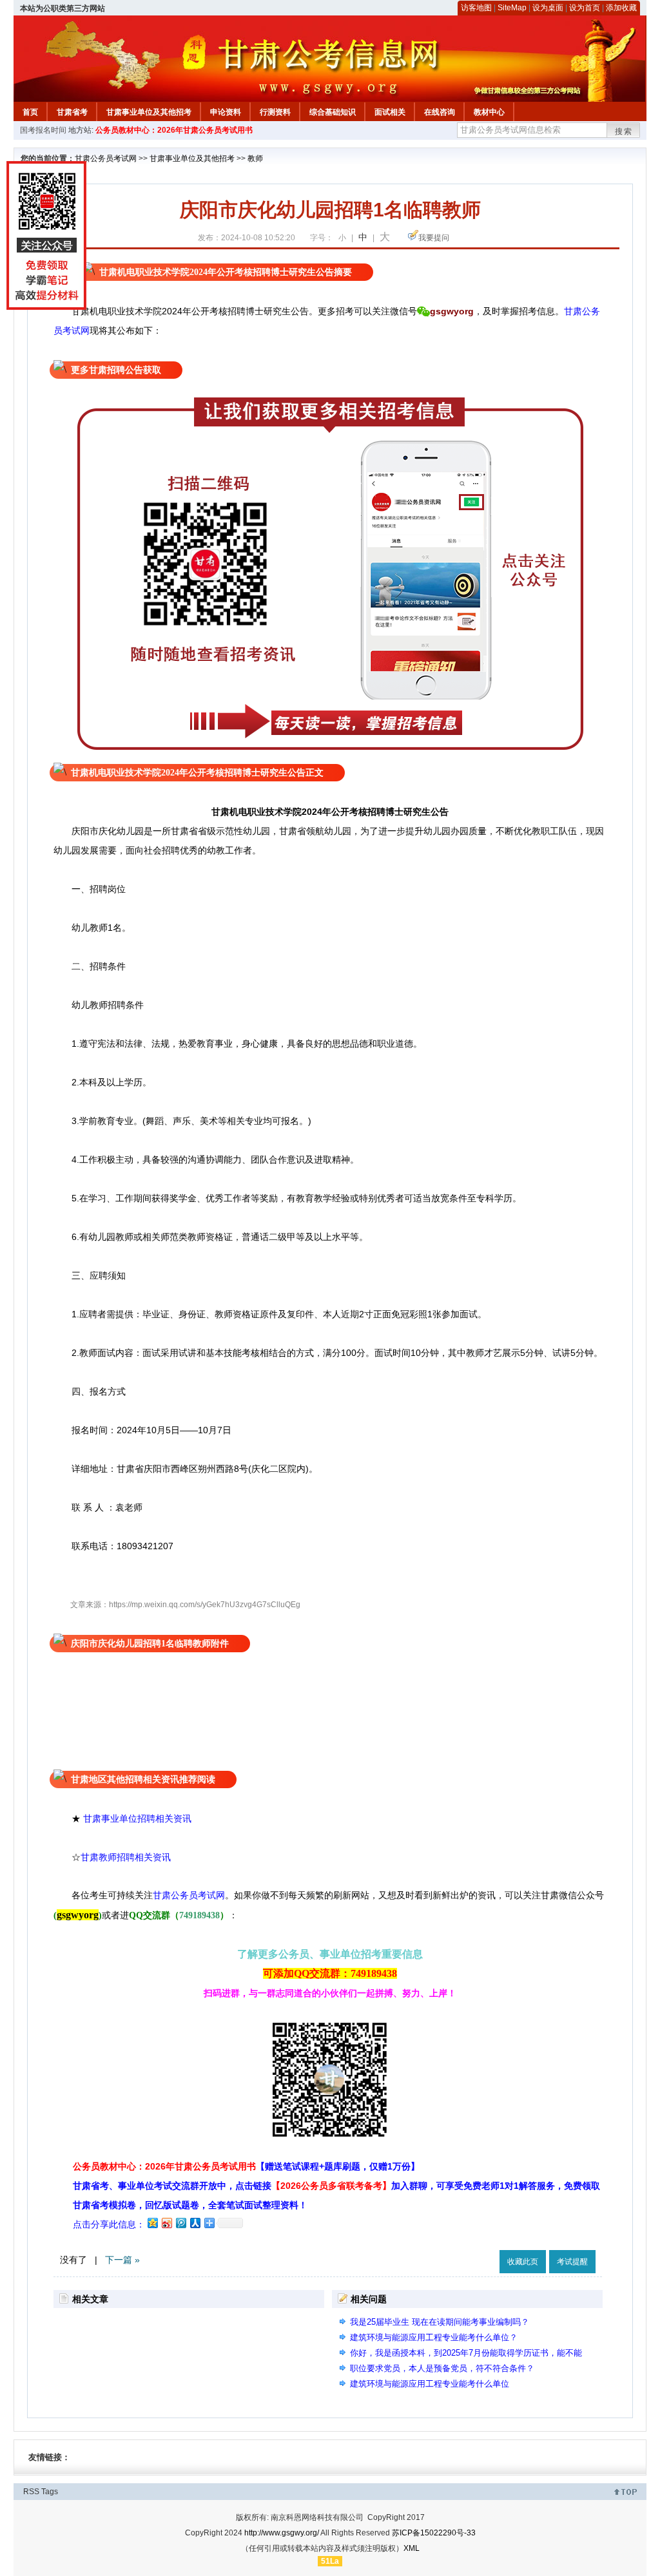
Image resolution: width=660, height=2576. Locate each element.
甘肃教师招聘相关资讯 (127, 1857)
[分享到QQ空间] (152, 2223)
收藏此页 (523, 2262)
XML (412, 2548)
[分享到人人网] (195, 2223)
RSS (31, 2492)
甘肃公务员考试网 (106, 158)
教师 (255, 158)
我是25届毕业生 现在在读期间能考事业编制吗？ (440, 2322)
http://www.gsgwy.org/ (282, 2533)
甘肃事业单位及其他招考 (149, 112)
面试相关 (390, 112)
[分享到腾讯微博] (180, 2223)
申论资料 (226, 112)
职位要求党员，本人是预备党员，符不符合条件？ (442, 2368)
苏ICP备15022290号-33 (434, 2533)
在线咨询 (440, 112)
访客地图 (476, 8)
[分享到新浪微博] (166, 2223)
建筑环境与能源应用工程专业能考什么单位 (430, 2384)
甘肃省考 (72, 112)
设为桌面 (548, 8)
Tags (50, 2492)
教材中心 (489, 112)
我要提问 (434, 238)
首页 (30, 112)
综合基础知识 (333, 112)
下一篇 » (122, 2260)
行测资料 (275, 112)
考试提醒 (572, 2262)
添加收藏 (621, 8)
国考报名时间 (43, 130)
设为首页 (585, 8)
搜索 (624, 131)
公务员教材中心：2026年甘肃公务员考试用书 (174, 130)
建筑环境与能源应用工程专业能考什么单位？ (434, 2337)
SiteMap (512, 8)
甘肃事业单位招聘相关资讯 (137, 1818)
